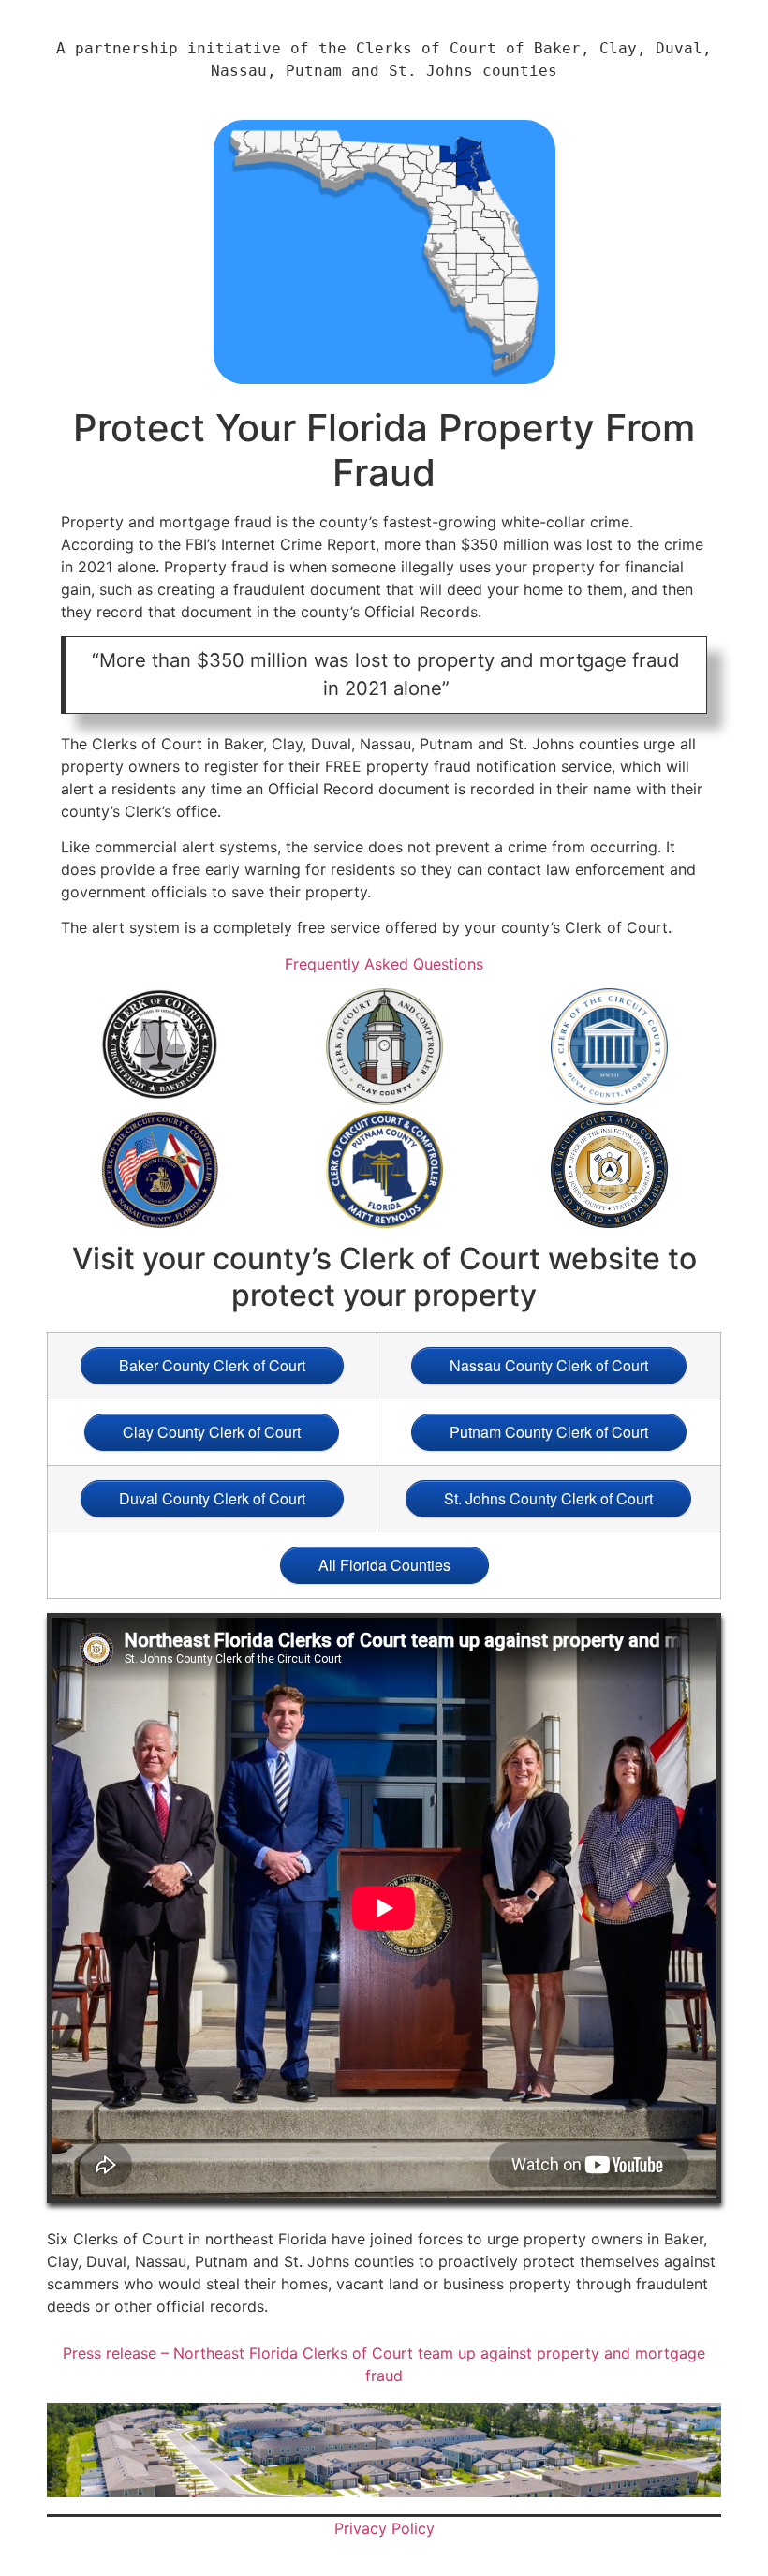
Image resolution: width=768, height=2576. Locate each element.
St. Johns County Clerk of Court (548, 1498)
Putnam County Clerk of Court (549, 1432)
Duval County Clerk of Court (212, 1498)
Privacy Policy (384, 2528)
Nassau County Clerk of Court (549, 1365)
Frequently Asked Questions (384, 964)
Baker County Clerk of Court (212, 1365)
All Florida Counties (384, 1565)
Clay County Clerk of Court (212, 1432)
